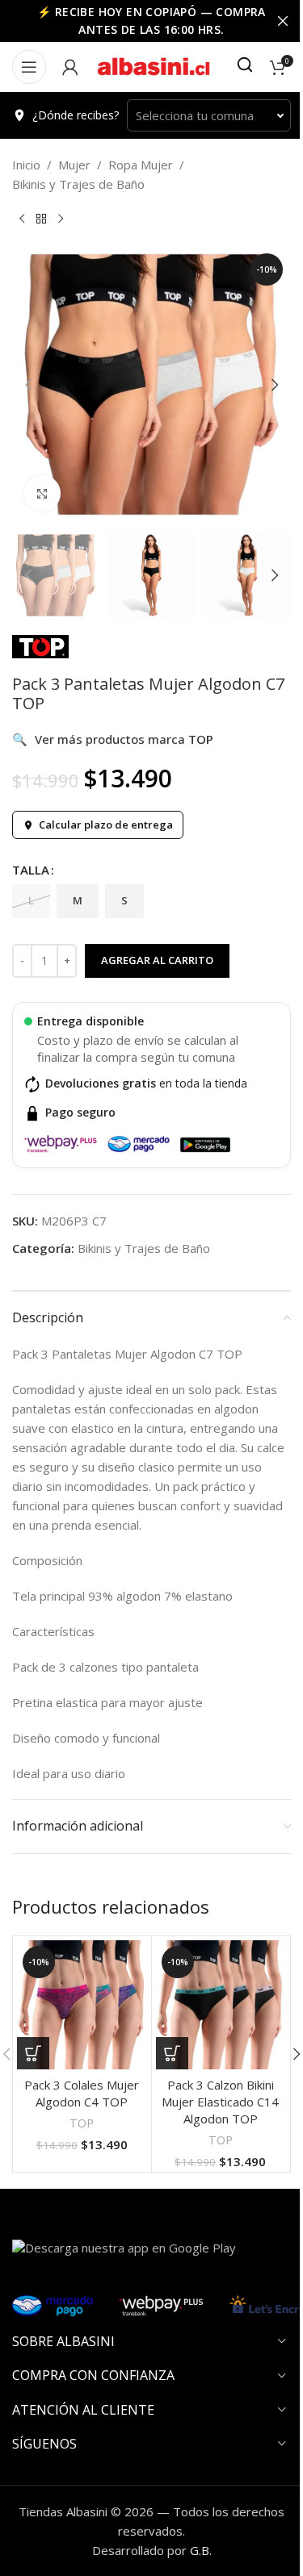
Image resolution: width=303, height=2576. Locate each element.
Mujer (74, 165)
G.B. (201, 2550)
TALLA (31, 870)
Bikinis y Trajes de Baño (78, 184)
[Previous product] (22, 219)
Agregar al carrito (157, 960)
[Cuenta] (70, 67)
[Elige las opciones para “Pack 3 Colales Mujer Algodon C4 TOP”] (33, 2053)
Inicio (26, 165)
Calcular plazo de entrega (106, 825)
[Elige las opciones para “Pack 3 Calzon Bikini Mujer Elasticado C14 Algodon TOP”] (172, 2053)
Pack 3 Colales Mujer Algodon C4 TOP (82, 2093)
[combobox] (209, 115)
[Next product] (61, 219)
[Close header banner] (283, 21)
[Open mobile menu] (29, 67)
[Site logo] (154, 65)
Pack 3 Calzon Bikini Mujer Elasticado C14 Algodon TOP (220, 2102)
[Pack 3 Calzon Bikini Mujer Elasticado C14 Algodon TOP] (221, 2005)
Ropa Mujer (141, 165)
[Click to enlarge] (42, 493)
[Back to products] (41, 219)
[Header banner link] (151, 21)
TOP (82, 2123)
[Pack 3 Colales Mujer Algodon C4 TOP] (82, 2005)
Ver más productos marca (113, 739)
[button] (28, 385)
